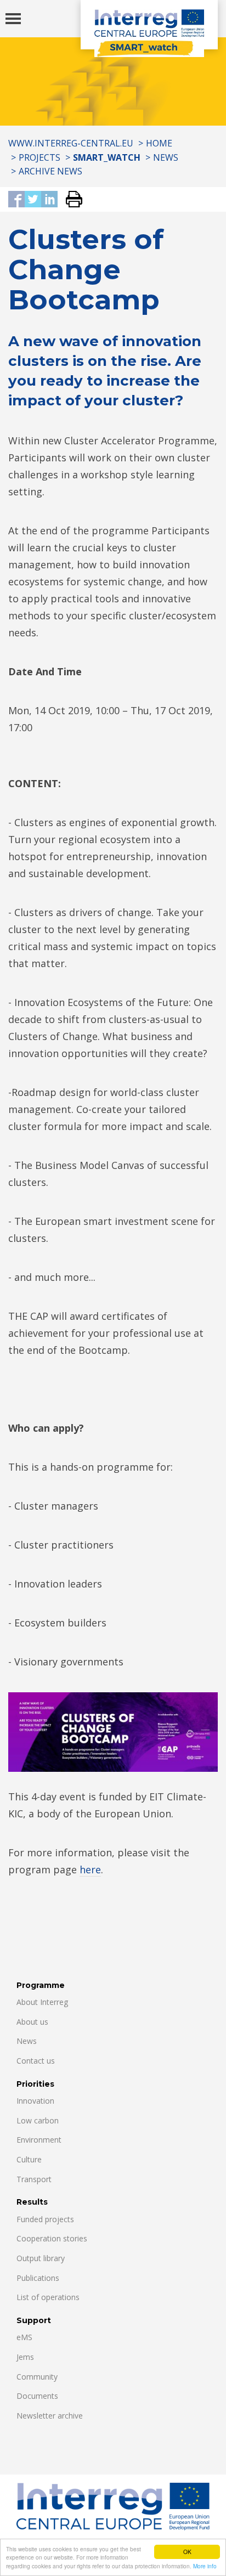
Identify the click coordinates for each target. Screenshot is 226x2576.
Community (37, 2377)
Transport (34, 2179)
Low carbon (38, 2120)
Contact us (36, 2061)
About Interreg (42, 2002)
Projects (39, 157)
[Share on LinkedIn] (49, 200)
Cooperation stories (52, 2238)
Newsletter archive (50, 2416)
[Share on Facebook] (16, 200)
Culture (29, 2159)
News (166, 157)
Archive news (50, 171)
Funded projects (45, 2219)
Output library (41, 2258)
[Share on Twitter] (33, 200)
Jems (25, 2357)
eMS (24, 2337)
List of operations (48, 2297)
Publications (38, 2278)
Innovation (35, 2101)
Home (159, 143)
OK (187, 2552)
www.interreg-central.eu (71, 143)
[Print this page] (70, 200)
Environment (39, 2140)
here (90, 1869)
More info (205, 2566)
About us (32, 2022)
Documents (37, 2396)
